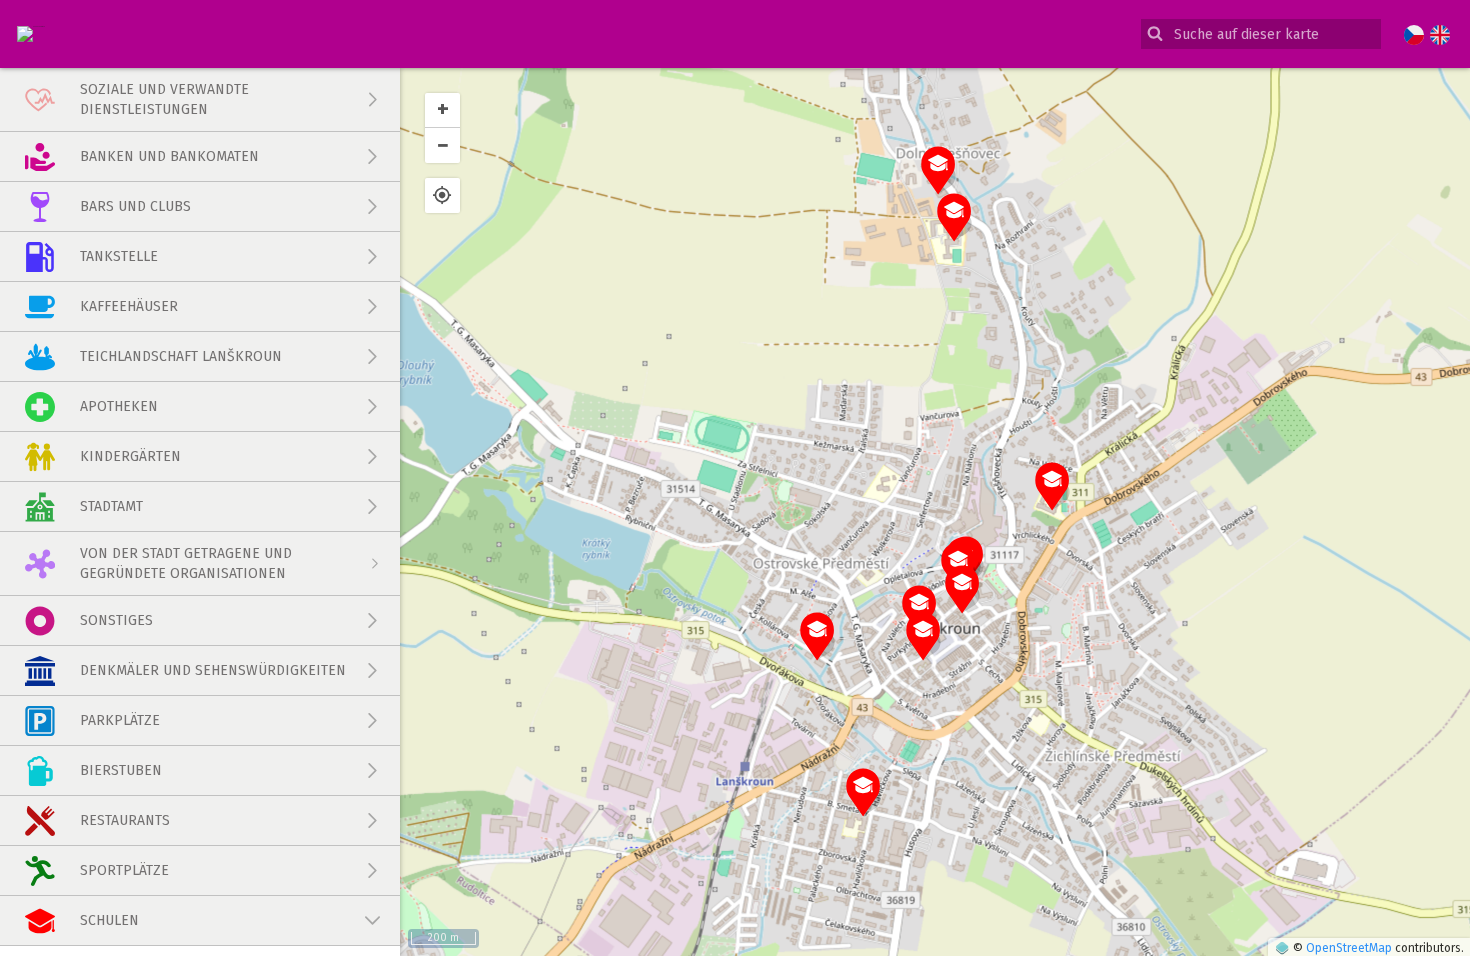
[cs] (1414, 36)
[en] (1440, 36)
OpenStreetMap (1349, 948)
